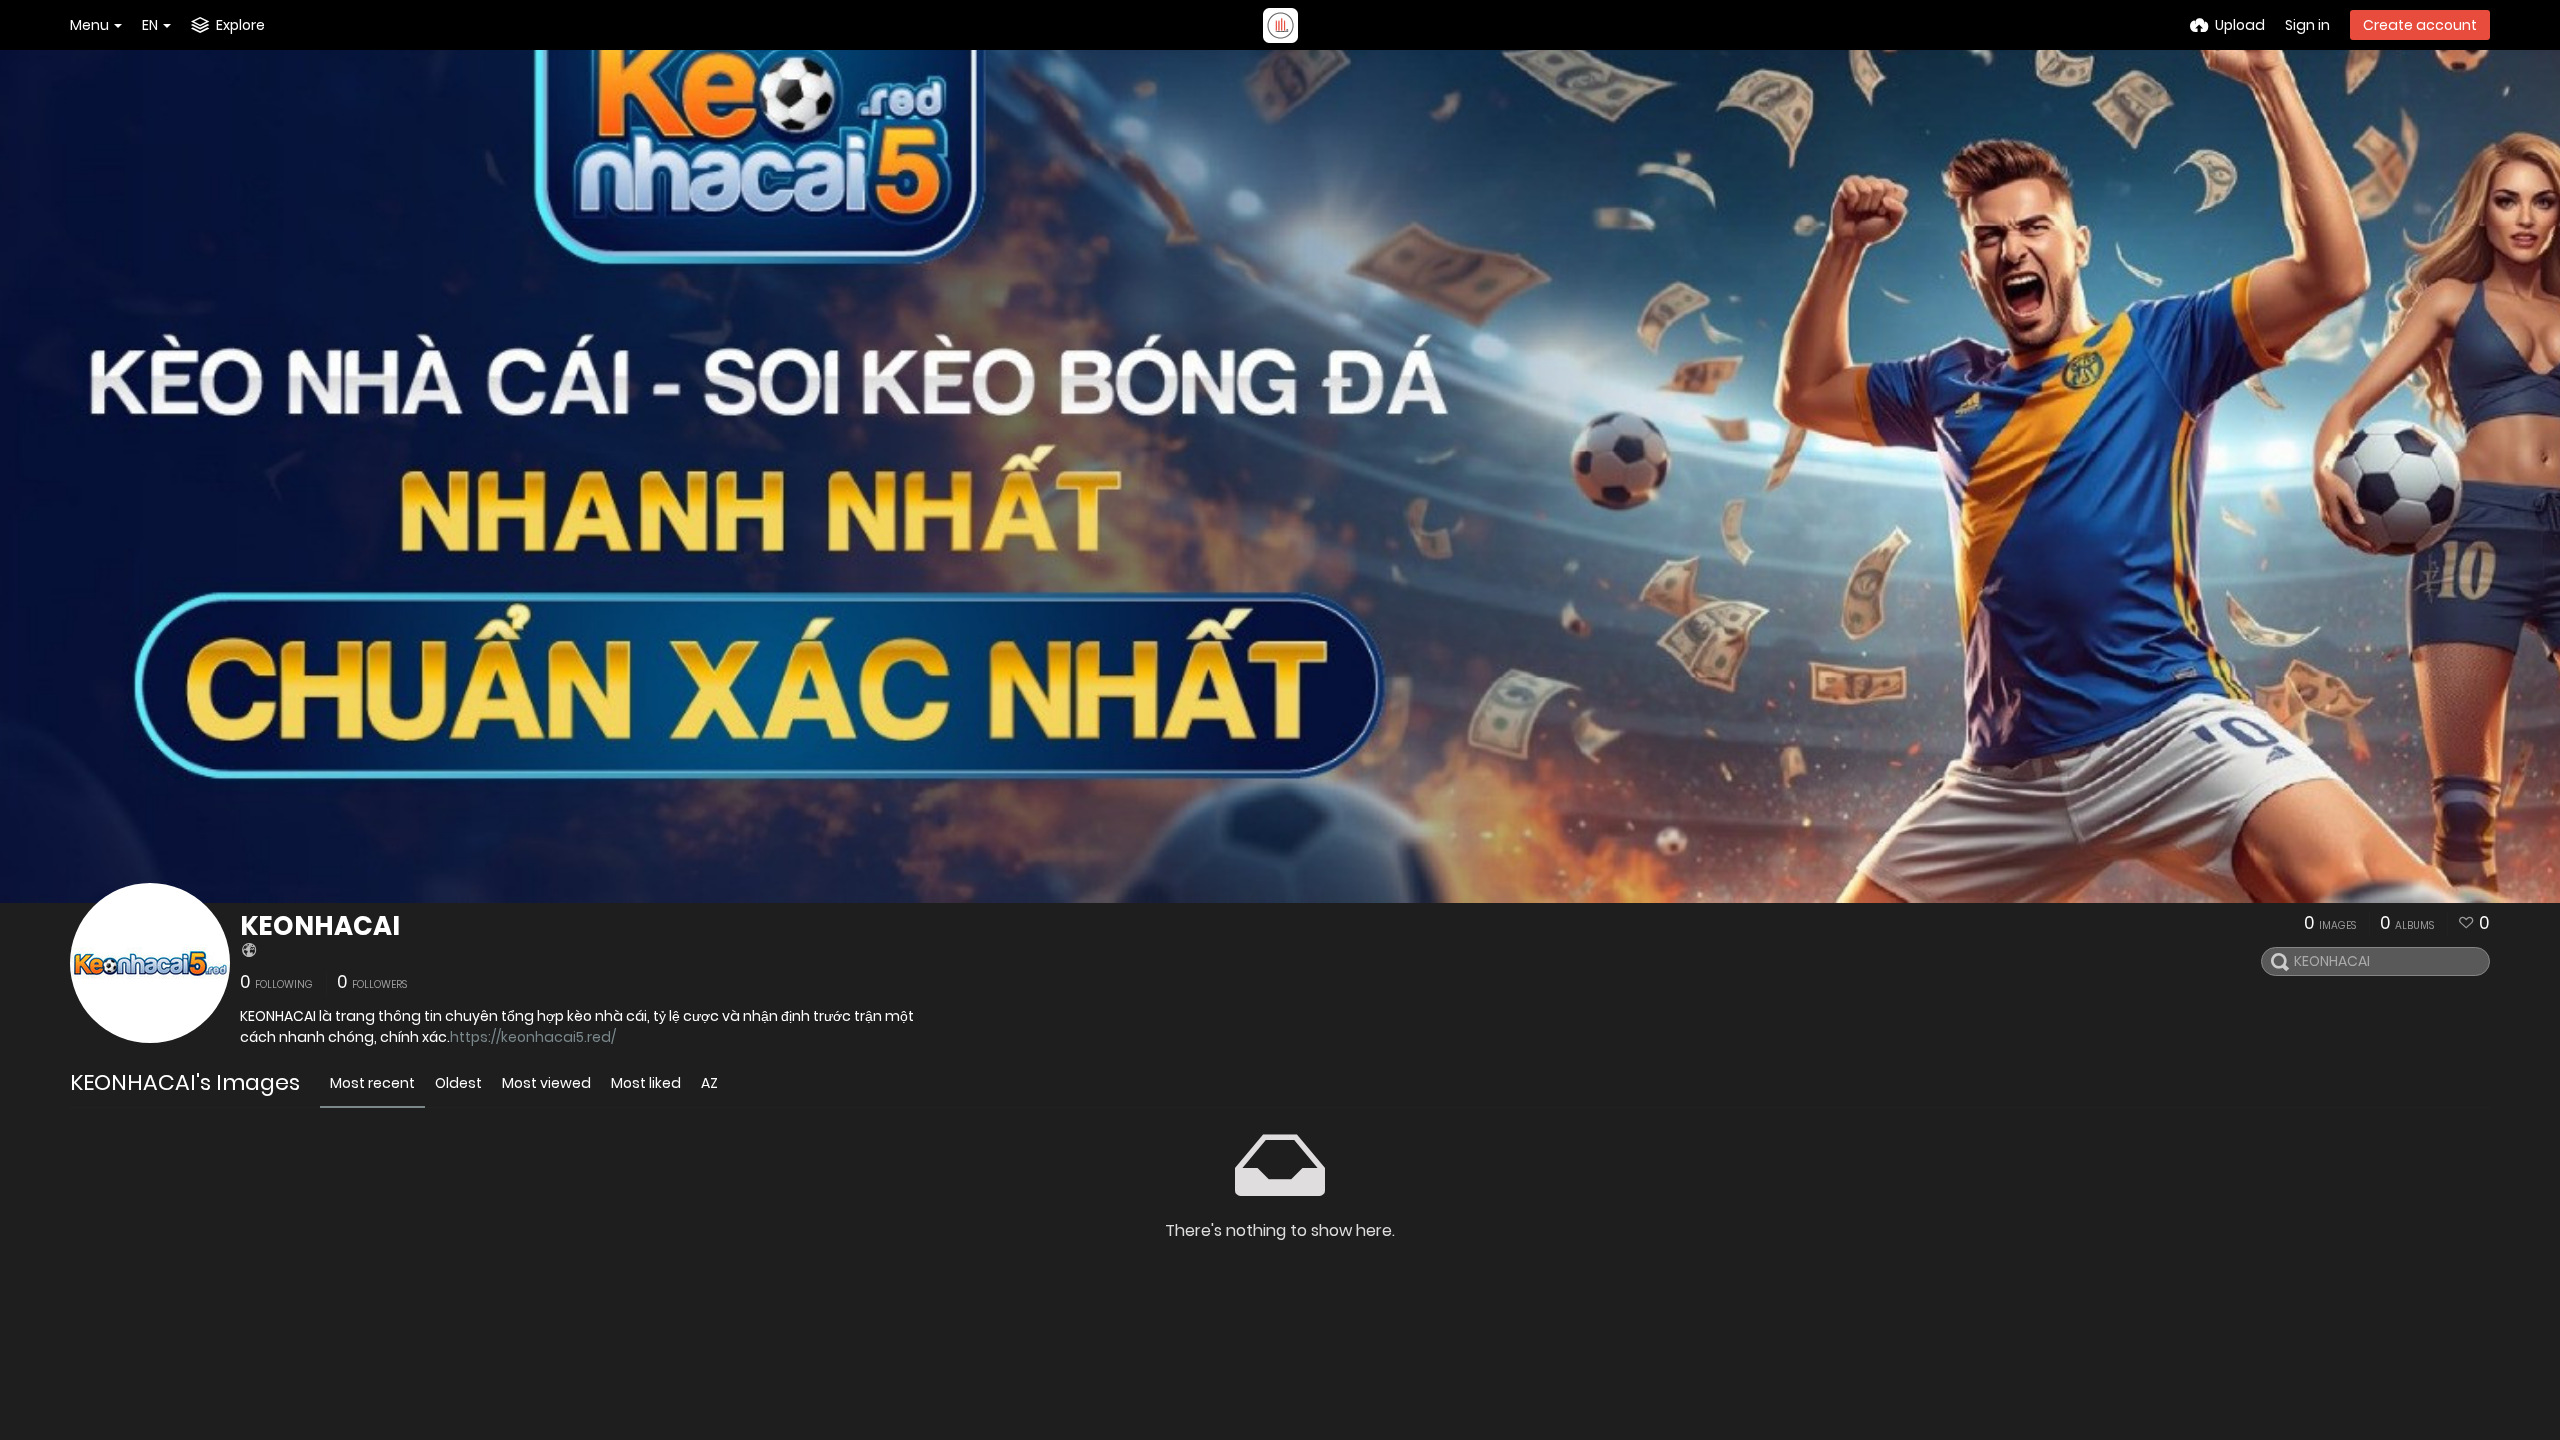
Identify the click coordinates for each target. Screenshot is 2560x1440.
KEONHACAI (320, 926)
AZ (709, 1083)
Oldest (458, 1083)
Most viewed (546, 1083)
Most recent (372, 1083)
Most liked (646, 1083)
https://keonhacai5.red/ (533, 1037)
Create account (2420, 25)
